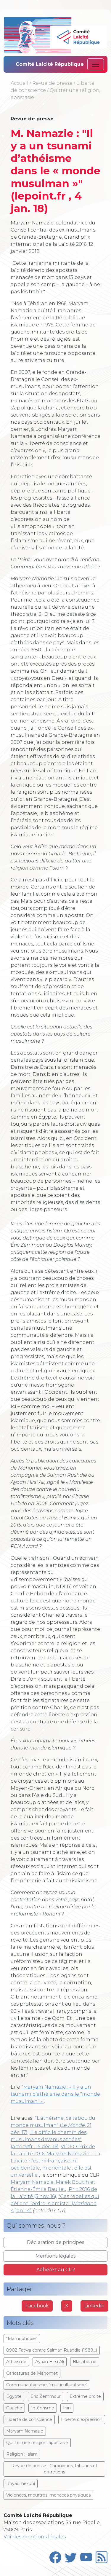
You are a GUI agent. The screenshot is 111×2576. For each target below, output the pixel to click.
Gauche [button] (14, 2408)
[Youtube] (86, 2556)
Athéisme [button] (16, 2362)
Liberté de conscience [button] (29, 2419)
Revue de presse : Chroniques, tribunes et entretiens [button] (54, 2469)
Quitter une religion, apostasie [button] (37, 2443)
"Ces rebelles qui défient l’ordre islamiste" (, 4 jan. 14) (55, 2203)
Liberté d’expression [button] (82, 2419)
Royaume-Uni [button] (21, 2484)
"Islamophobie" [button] (22, 2339)
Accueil (20, 83)
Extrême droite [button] (85, 2396)
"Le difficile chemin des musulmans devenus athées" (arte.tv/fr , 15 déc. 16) (49, 2139)
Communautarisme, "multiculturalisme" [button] (47, 2385)
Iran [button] (67, 2408)
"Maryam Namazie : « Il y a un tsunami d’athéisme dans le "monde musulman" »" (55, 2094)
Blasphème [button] (85, 2362)
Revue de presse (52, 83)
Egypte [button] (14, 2396)
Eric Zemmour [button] (46, 2396)
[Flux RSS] (102, 2556)
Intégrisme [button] (43, 2408)
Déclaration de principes (55, 2242)
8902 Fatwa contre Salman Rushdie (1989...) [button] (52, 2350)
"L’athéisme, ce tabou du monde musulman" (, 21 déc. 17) (53, 2125)
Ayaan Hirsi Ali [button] (50, 2362)
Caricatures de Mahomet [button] (32, 2373)
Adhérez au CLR (56, 2270)
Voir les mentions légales (35, 2537)
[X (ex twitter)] (71, 2556)
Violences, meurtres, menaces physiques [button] (48, 2495)
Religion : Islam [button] (22, 2454)
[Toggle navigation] (96, 64)
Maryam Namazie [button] (25, 2431)
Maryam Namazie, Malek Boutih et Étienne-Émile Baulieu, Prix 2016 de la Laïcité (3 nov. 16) (54, 2189)
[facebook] (55, 2556)
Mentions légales (55, 2256)
